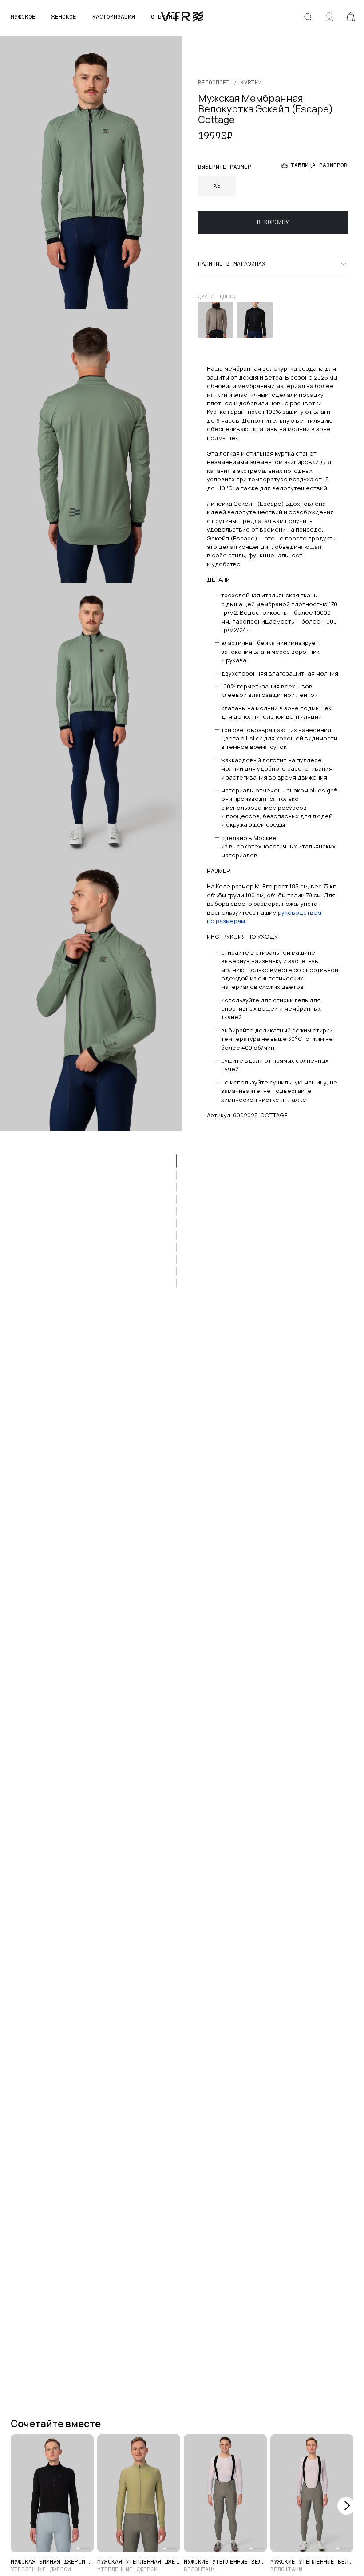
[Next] (346, 2506)
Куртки (251, 82)
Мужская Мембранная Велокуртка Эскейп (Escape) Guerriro (216, 320)
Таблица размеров (319, 165)
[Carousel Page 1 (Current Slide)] (13, 2435)
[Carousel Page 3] (31, 2435)
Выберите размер (225, 167)
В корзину (273, 222)
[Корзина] (351, 17)
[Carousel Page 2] (22, 2435)
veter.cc (182, 17)
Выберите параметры (52, 2532)
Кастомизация (114, 17)
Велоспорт (214, 82)
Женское (64, 17)
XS (217, 186)
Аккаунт (329, 17)
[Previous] (18, 2506)
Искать (308, 17)
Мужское (23, 17)
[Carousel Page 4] (89, 2549)
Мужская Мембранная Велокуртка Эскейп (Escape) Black (255, 320)
